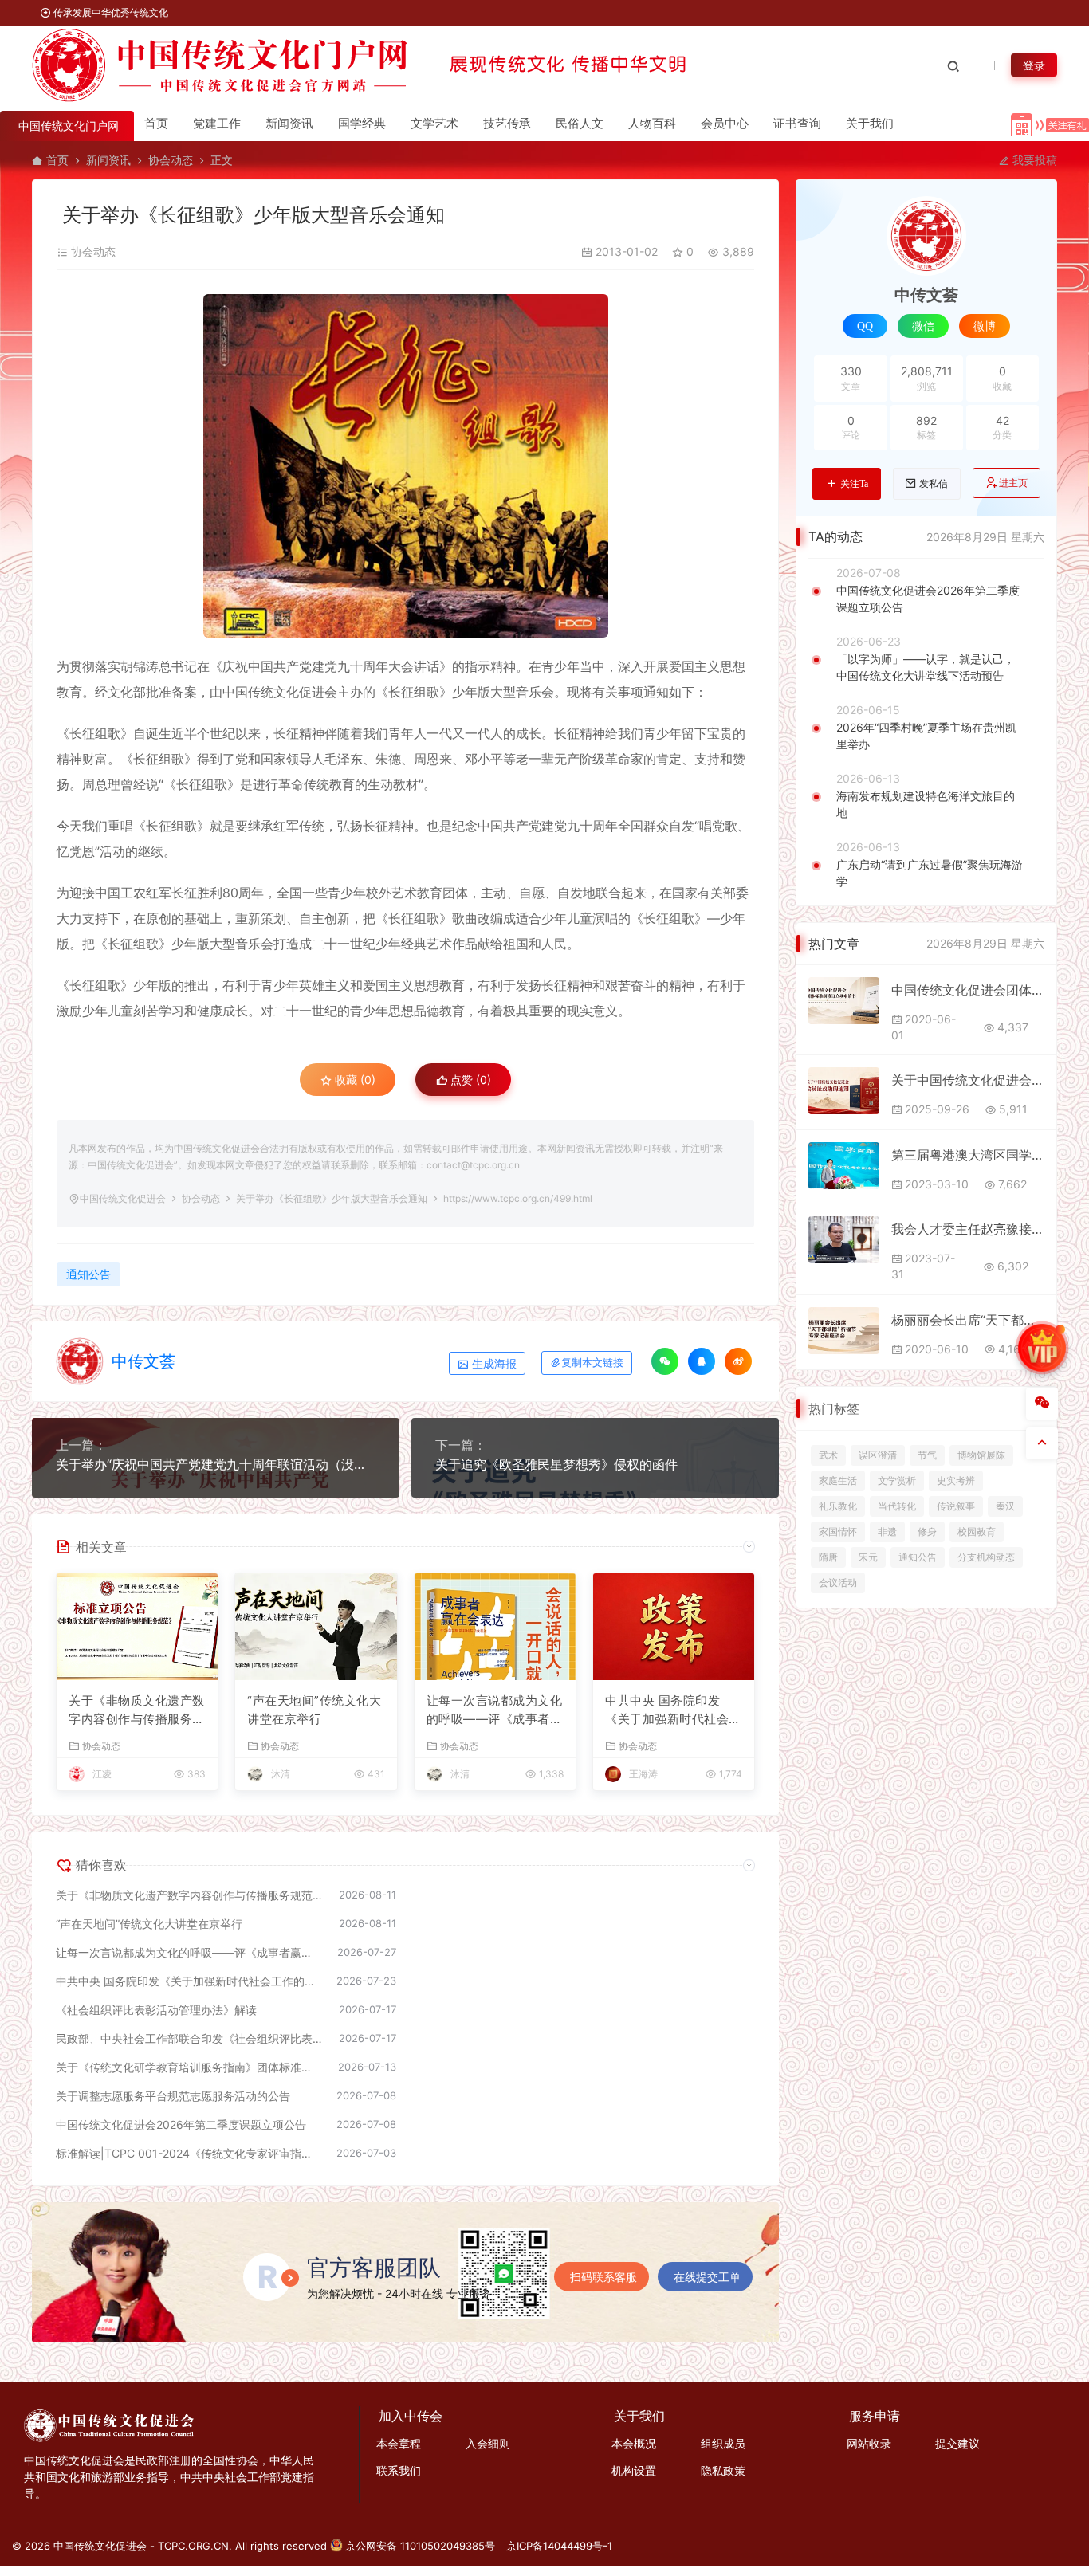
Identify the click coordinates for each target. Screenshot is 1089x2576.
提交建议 (957, 2443)
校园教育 (977, 1531)
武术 (828, 1455)
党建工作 (217, 123)
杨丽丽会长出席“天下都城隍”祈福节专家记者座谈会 (968, 1320)
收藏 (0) (354, 1080)
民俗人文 (580, 123)
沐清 (281, 1774)
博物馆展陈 (981, 1455)
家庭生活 (838, 1480)
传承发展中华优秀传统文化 (110, 12)
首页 (156, 123)
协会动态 (171, 160)
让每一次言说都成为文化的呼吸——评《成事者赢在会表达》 (495, 1710)
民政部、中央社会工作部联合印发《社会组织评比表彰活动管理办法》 (189, 2038)
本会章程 (399, 2443)
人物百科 (652, 123)
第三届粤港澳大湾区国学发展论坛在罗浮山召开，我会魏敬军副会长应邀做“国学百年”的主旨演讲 (968, 1155)
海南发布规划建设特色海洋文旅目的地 (926, 804)
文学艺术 (434, 123)
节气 (927, 1455)
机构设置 (634, 2470)
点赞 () (469, 1080)
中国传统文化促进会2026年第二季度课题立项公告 (181, 2124)
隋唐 (828, 1557)
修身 (927, 1531)
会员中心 (725, 123)
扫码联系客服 (603, 2277)
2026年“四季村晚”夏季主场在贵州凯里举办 (926, 736)
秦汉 (1005, 1506)
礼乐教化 (838, 1506)
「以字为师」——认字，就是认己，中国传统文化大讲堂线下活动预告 (926, 667)
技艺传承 (507, 123)
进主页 (1013, 483)
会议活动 (838, 1583)
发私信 (934, 484)
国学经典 (362, 123)
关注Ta (854, 484)
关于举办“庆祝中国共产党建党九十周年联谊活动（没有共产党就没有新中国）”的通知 (216, 1464)
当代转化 (897, 1506)
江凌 (102, 1774)
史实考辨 (956, 1480)
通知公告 (88, 1274)
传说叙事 (956, 1506)
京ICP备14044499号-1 (559, 2546)
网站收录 (869, 2443)
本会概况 (634, 2443)
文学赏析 (897, 1480)
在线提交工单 (707, 2277)
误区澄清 (878, 1455)
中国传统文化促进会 (123, 1198)
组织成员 (723, 2443)
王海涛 (643, 1774)
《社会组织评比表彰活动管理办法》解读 (156, 2010)
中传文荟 (143, 1361)
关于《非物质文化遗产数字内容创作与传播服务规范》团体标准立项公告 (137, 1710)
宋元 (868, 1557)
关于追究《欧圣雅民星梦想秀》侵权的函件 (556, 1464)
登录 (1034, 65)
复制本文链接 (592, 1363)
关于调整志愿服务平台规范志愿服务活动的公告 (173, 2096)
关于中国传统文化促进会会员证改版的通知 (968, 1080)
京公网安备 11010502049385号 (420, 2546)
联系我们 (399, 2470)
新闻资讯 (289, 123)
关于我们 (870, 123)
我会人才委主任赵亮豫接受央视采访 (968, 1229)
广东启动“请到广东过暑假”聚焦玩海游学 (930, 873)
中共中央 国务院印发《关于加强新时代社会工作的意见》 (673, 1710)
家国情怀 (838, 1531)
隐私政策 (723, 2470)
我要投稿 (1033, 160)
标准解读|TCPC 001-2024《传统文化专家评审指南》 (188, 2153)
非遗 (887, 1531)
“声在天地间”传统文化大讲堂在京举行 (314, 1710)
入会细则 (488, 2443)
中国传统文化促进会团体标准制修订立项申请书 (968, 990)
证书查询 (797, 123)
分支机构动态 (986, 1557)
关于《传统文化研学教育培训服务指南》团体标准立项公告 (189, 2067)
